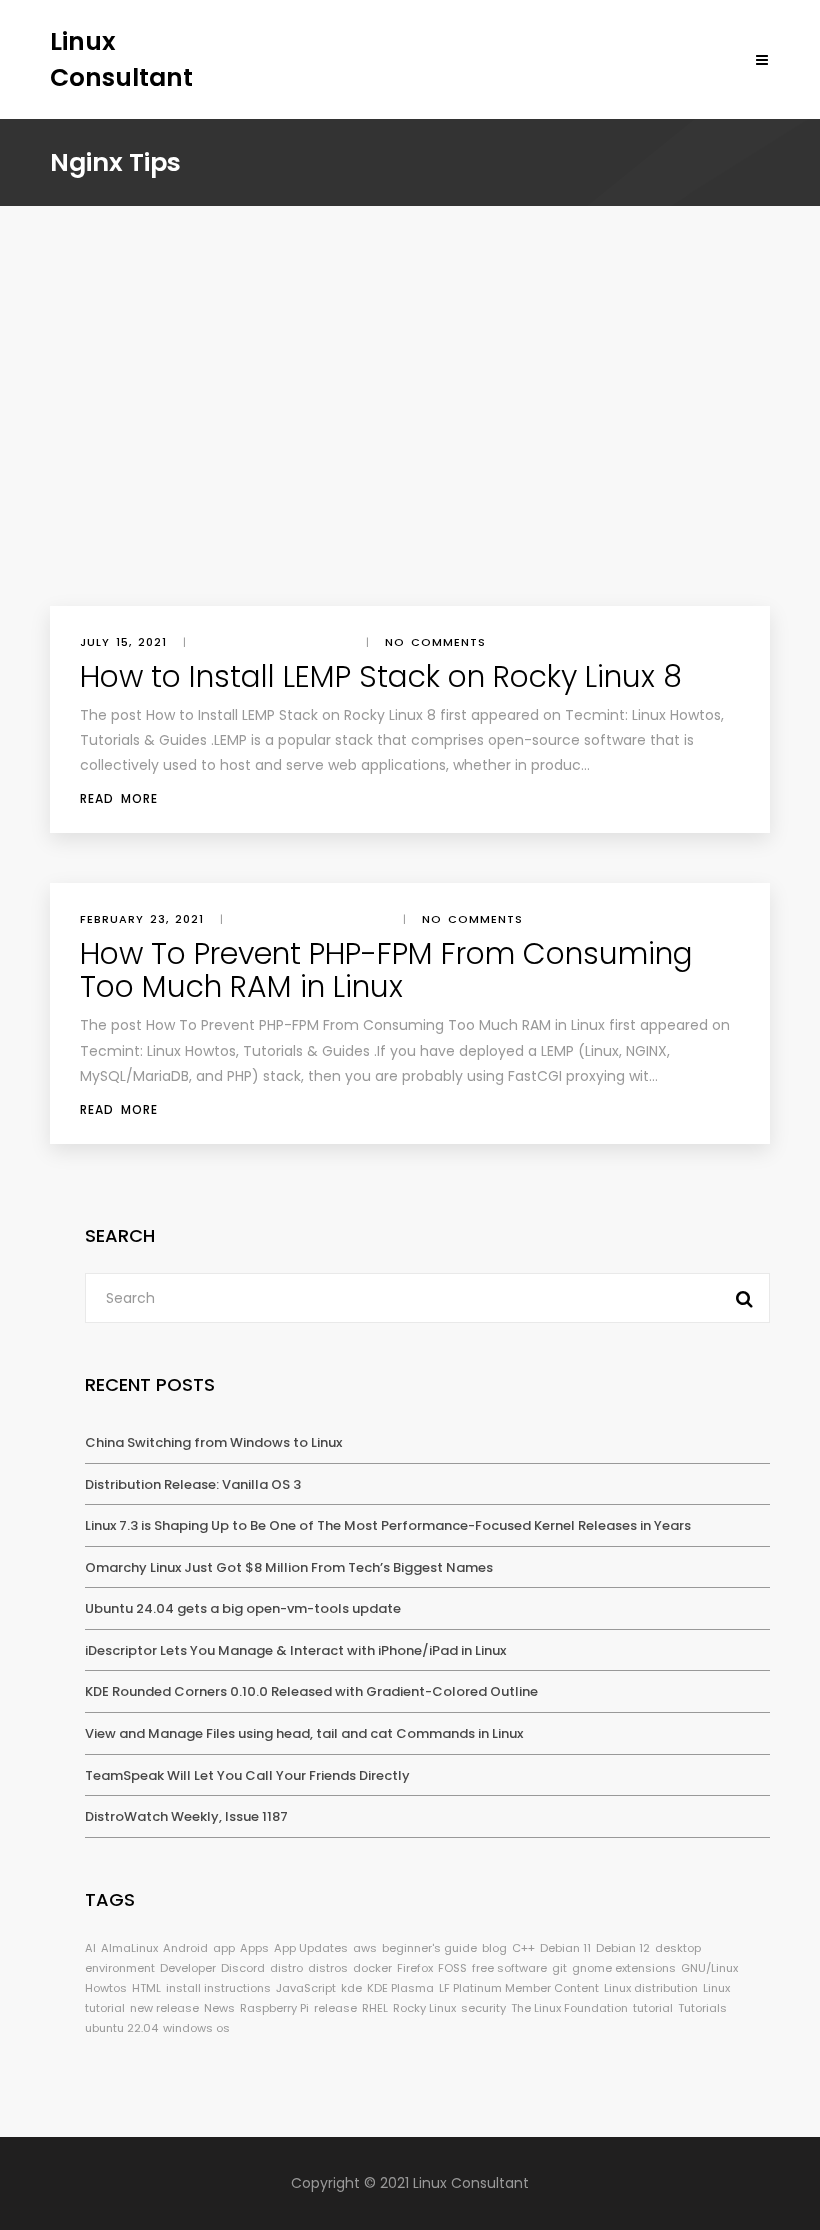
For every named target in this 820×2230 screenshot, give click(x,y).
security (483, 2008)
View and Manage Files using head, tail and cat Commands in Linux (304, 1733)
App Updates (311, 1948)
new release (164, 2008)
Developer (188, 1968)
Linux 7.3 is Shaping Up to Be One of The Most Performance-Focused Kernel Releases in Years (388, 1525)
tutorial (653, 2008)
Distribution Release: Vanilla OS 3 (193, 1484)
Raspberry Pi (274, 2008)
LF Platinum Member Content (519, 1988)
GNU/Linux (709, 1968)
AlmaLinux (129, 1948)
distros (328, 1968)
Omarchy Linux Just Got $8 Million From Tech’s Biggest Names (289, 1567)
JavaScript (306, 1988)
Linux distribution (651, 1988)
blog (494, 1948)
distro (286, 1968)
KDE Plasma (400, 1988)
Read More (119, 798)
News (219, 2008)
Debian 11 (565, 1948)
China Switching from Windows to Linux (213, 1442)
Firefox (415, 1968)
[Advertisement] (410, 456)
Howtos (106, 1988)
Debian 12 (623, 1948)
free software (509, 1968)
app (224, 1948)
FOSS (452, 1968)
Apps (254, 1948)
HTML (146, 1988)
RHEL (375, 2008)
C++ (523, 1948)
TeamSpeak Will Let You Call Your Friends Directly (247, 1775)
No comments (435, 642)
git (559, 1968)
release (335, 2008)
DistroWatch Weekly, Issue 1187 (186, 1816)
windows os (196, 2028)
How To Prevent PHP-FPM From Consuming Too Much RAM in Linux (386, 970)
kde (351, 1988)
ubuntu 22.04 (121, 2028)
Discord (243, 1968)
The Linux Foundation (569, 2008)
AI (90, 1948)
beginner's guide (429, 1948)
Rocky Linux (424, 2008)
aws (365, 1948)
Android (185, 1948)
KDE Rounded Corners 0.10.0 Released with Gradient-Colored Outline (311, 1691)
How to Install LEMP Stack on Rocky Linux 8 (381, 676)
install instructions (218, 1988)
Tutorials (702, 2008)
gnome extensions (624, 1968)
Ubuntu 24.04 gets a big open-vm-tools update (243, 1608)
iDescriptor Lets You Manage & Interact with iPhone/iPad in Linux (295, 1650)
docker (372, 1968)
